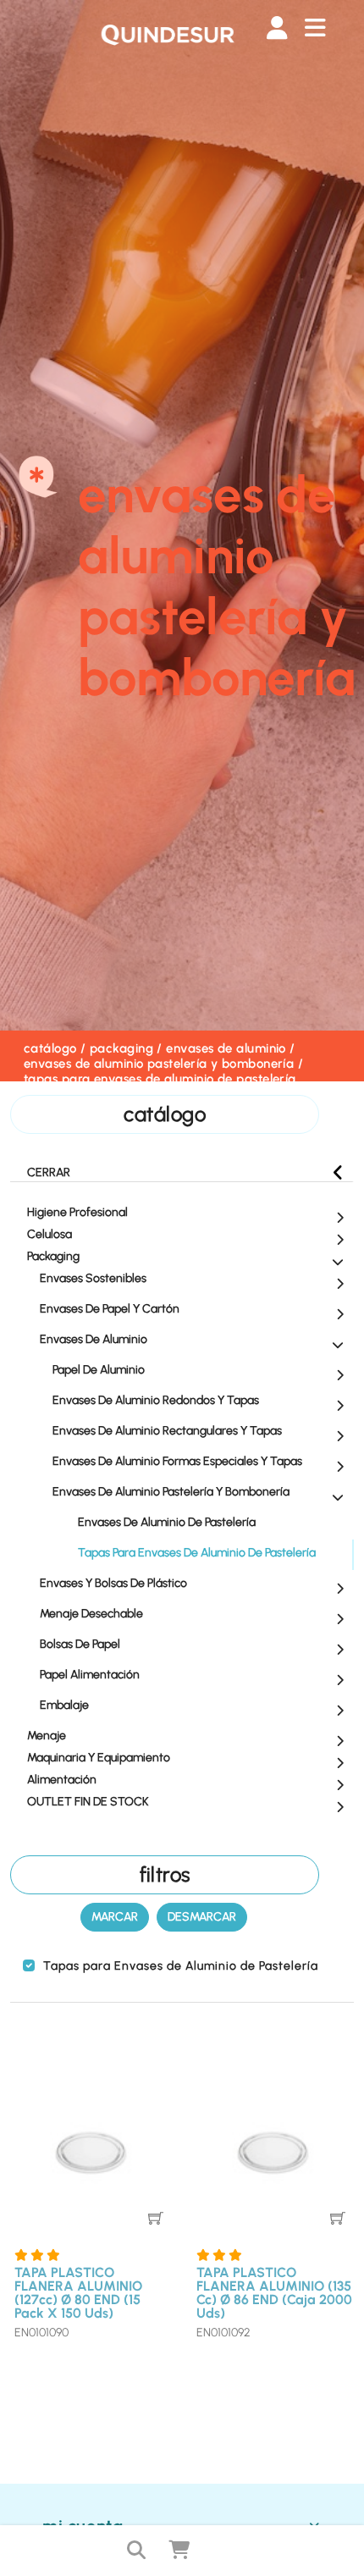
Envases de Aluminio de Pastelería (167, 1522)
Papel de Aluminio (99, 1370)
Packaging (121, 1048)
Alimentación (62, 1780)
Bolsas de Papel (80, 1644)
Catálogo (50, 1048)
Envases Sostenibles (93, 1278)
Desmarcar (202, 1917)
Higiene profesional (77, 1212)
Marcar (115, 1917)
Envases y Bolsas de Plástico (113, 1583)
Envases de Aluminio (226, 1048)
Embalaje (64, 1705)
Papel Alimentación (90, 1675)
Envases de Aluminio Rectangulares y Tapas (167, 1431)
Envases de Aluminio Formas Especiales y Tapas (177, 1461)
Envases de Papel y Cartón (110, 1309)
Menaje (47, 1736)
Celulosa (50, 1234)
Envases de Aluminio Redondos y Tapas (156, 1400)
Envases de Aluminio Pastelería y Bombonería (159, 1064)
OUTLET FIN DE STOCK (88, 1802)
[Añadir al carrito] (156, 2218)
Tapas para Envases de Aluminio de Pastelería (160, 1079)
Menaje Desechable (91, 1614)
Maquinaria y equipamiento (99, 1758)
